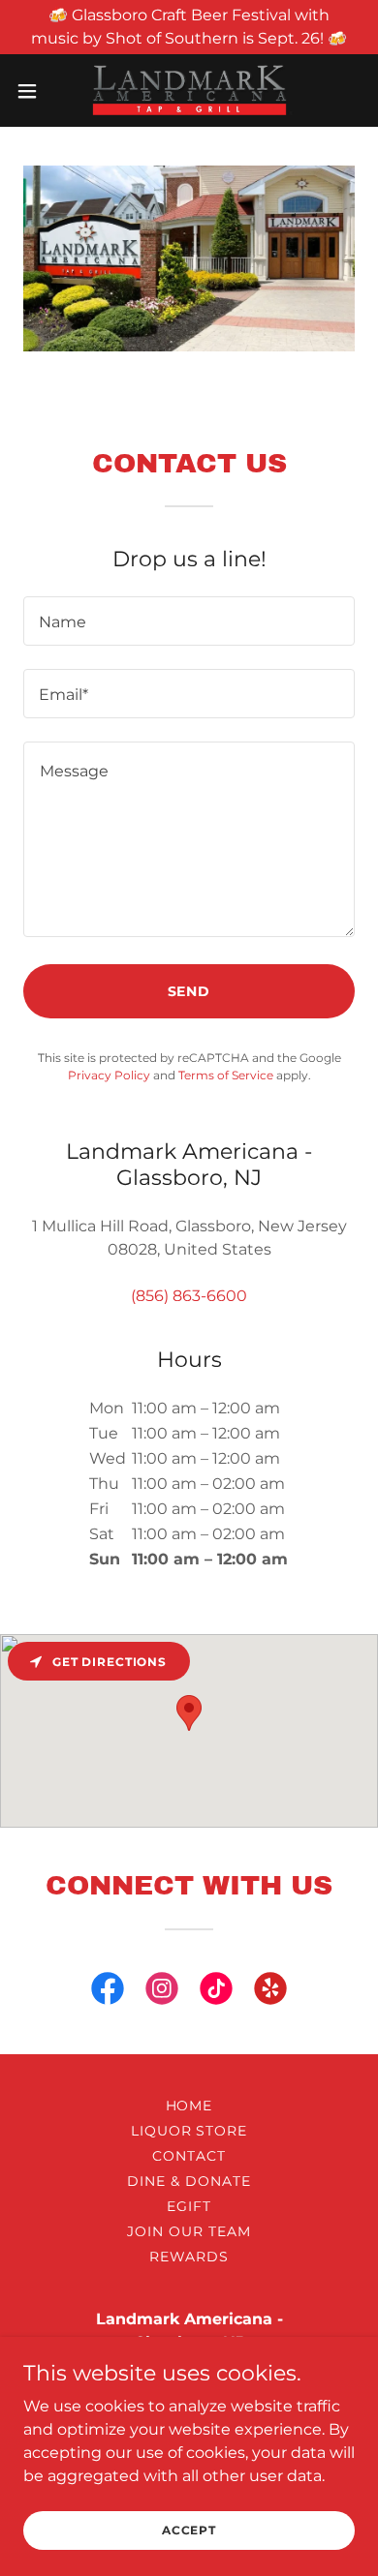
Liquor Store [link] (189, 2131)
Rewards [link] (189, 2257)
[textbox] (189, 621)
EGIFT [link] (189, 2206)
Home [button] (189, 2106)
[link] (189, 91)
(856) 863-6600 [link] (189, 1296)
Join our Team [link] (189, 2231)
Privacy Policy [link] (109, 1075)
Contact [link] (189, 2156)
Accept (189, 2530)
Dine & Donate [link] (189, 2181)
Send (189, 991)
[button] (35, 91)
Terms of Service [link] (226, 1075)
